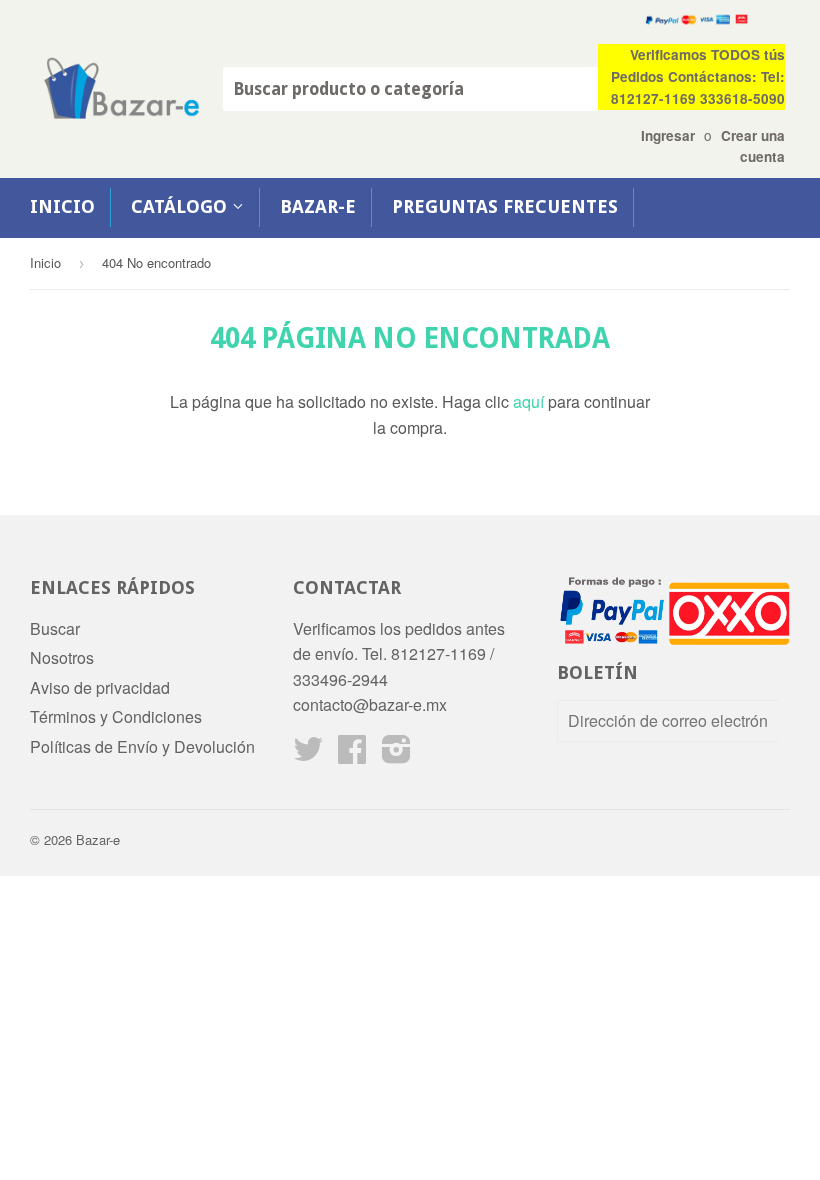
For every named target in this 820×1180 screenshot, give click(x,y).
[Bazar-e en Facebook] (352, 754)
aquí (528, 401)
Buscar (55, 628)
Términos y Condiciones (116, 716)
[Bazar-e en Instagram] (396, 754)
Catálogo (181, 206)
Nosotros (62, 657)
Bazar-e (318, 206)
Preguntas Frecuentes (505, 206)
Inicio (62, 206)
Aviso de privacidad (100, 687)
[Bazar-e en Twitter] (308, 754)
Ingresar (668, 135)
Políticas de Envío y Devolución (142, 746)
